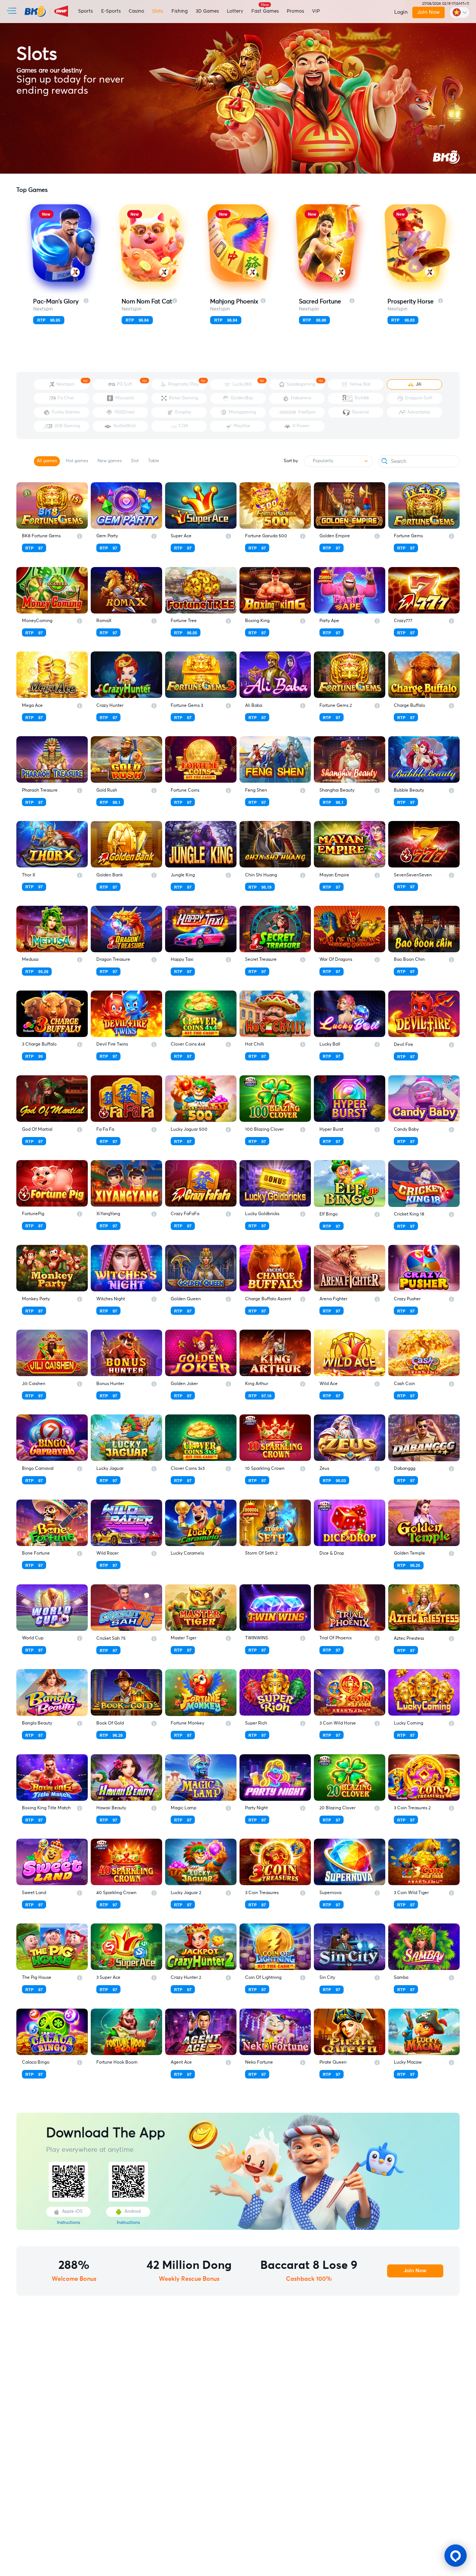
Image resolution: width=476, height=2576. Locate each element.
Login (401, 12)
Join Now (429, 12)
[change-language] (460, 12)
